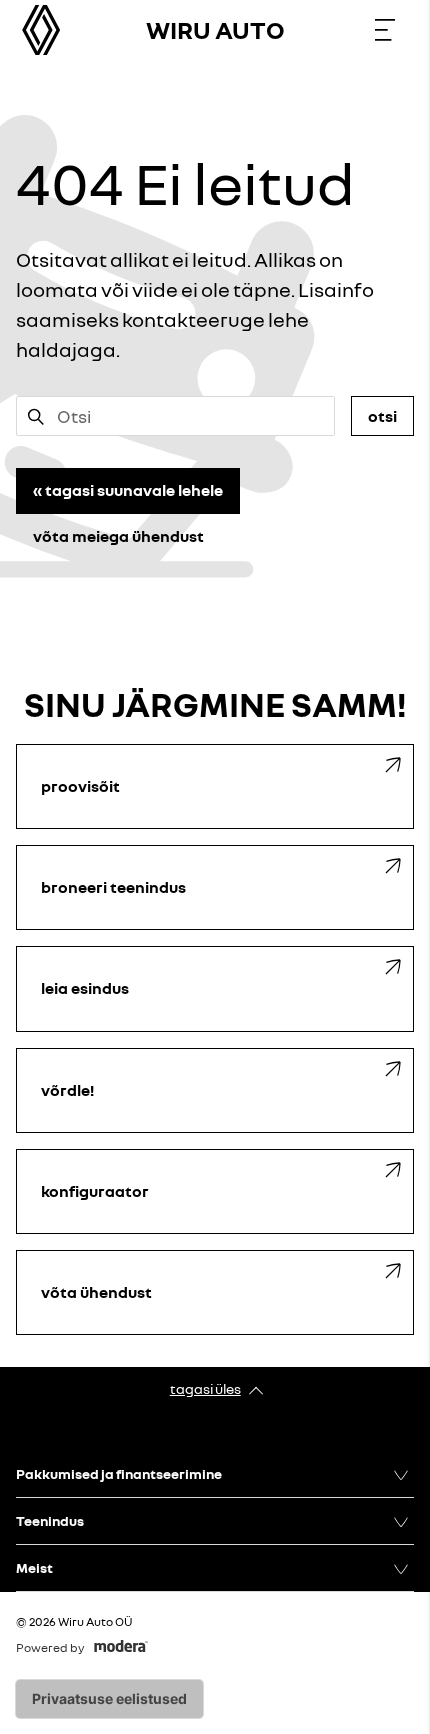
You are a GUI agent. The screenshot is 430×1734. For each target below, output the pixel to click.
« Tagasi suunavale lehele (128, 490)
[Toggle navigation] (385, 30)
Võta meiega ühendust (118, 536)
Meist (34, 1567)
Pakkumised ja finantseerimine (119, 1473)
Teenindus (50, 1520)
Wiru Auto (215, 29)
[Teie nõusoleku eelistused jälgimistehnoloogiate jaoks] (109, 1699)
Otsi (382, 416)
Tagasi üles (205, 1388)
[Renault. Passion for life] (41, 30)
